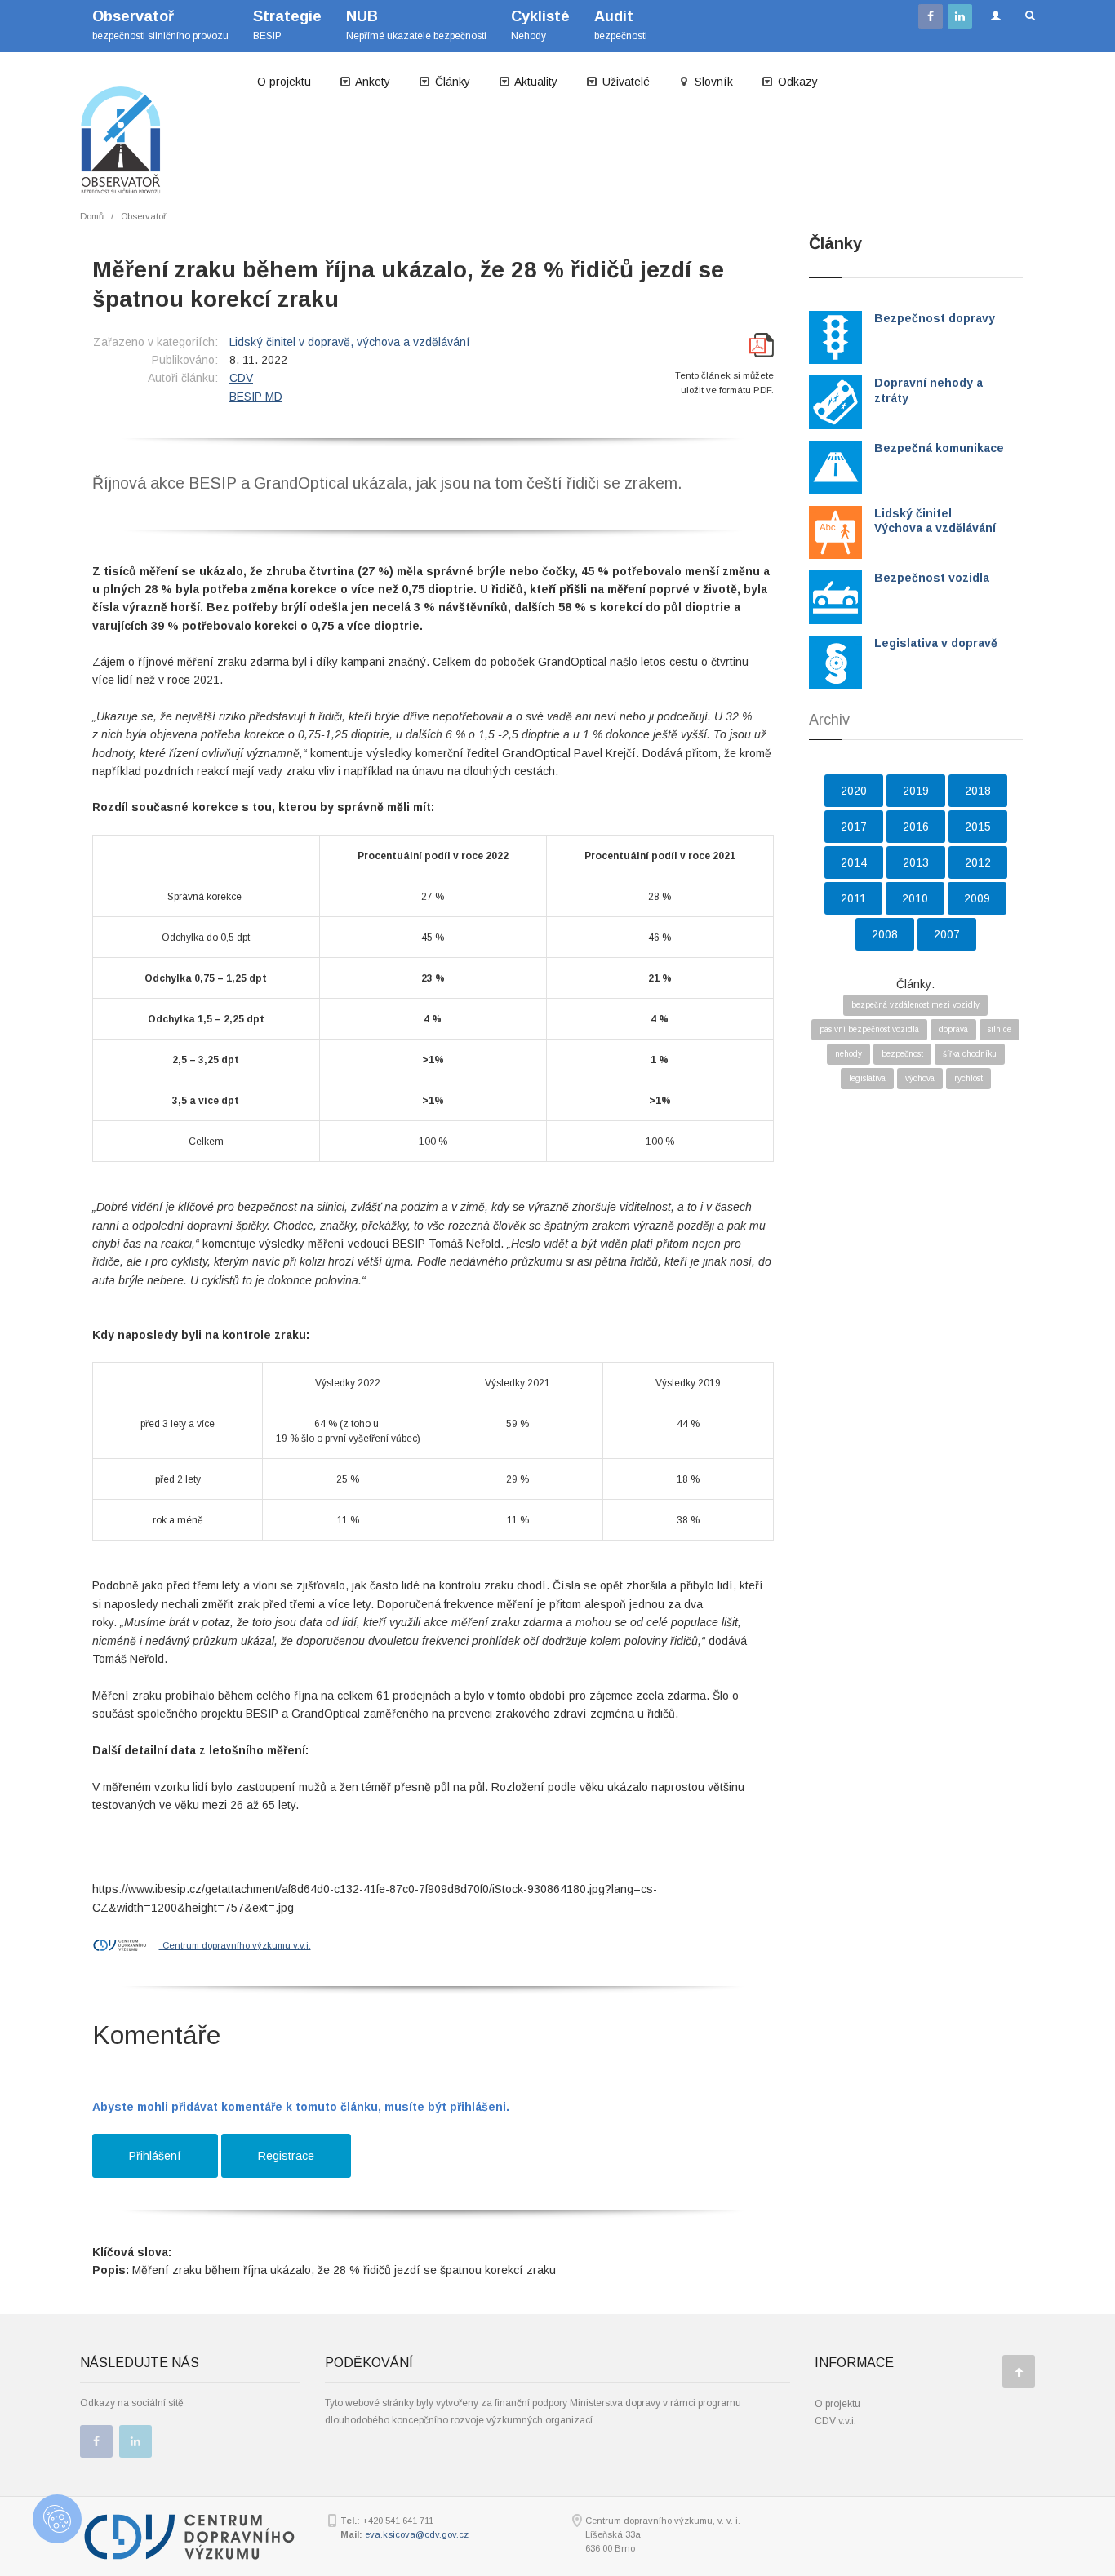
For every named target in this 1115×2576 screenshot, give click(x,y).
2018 (978, 791)
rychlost (968, 1078)
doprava (953, 1029)
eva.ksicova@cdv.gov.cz (417, 2534)
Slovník (712, 82)
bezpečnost (902, 1054)
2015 (978, 827)
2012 (978, 862)
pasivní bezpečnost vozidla (869, 1029)
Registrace (286, 2156)
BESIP (287, 25)
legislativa (867, 1078)
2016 (916, 827)
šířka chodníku (970, 1054)
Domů (92, 216)
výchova (920, 1078)
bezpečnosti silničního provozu (160, 25)
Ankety (371, 82)
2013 (916, 862)
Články (451, 82)
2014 (854, 862)
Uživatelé (624, 82)
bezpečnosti (621, 25)
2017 (854, 827)
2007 (947, 934)
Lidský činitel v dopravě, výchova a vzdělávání (350, 342)
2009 (977, 898)
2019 (916, 791)
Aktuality (535, 82)
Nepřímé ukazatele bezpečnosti (416, 25)
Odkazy (796, 82)
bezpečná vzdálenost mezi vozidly (915, 1005)
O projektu (284, 82)
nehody (848, 1054)
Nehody (540, 25)
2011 (853, 898)
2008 (885, 934)
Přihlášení (155, 2156)
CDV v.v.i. (835, 2421)
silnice (1000, 1029)
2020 (854, 791)
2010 (915, 898)
